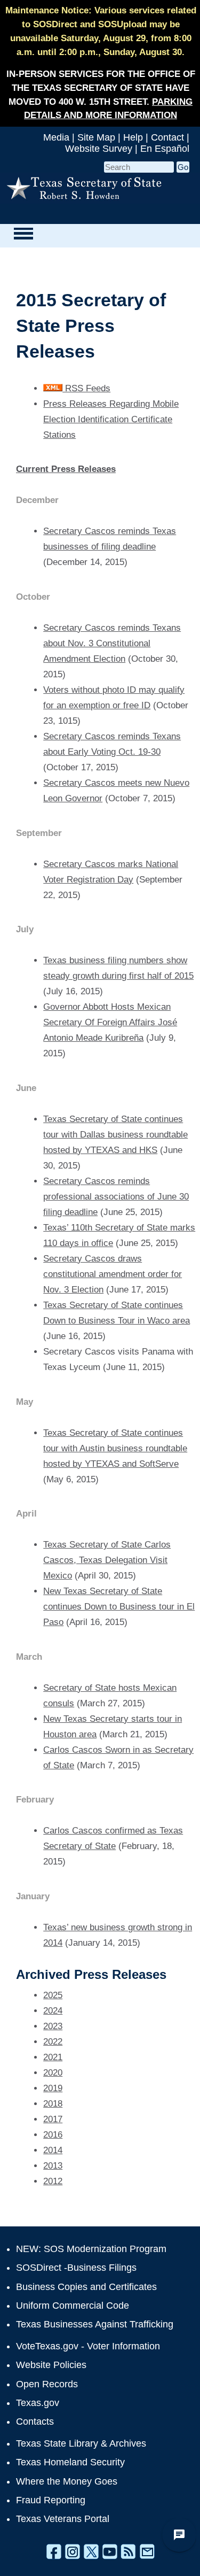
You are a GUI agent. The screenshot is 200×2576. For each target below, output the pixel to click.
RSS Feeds (86, 388)
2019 (53, 2088)
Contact (167, 137)
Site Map (96, 137)
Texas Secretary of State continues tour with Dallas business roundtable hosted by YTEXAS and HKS (115, 1135)
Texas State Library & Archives (81, 2443)
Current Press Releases (66, 469)
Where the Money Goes (67, 2481)
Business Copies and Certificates (86, 2287)
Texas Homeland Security (70, 2462)
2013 (53, 2166)
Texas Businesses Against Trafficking (95, 2324)
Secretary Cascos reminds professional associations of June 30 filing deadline (116, 1197)
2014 (53, 2150)
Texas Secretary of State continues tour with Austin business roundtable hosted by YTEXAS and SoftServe (115, 1448)
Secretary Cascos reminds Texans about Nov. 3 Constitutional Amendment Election (112, 643)
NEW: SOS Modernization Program (91, 2249)
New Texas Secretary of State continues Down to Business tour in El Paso (119, 1607)
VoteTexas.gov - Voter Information (88, 2346)
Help (133, 137)
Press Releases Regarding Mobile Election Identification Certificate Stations (111, 419)
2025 (53, 1995)
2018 (53, 2104)
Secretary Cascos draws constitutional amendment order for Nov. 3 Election (113, 1274)
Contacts (35, 2422)
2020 (53, 2073)
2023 (53, 2026)
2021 (53, 2057)
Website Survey (99, 149)
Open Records (47, 2384)
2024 (53, 2011)
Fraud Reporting (51, 2500)
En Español (165, 149)
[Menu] (23, 233)
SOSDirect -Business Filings (76, 2268)
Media (56, 137)
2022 (53, 2042)
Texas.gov (38, 2403)
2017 (53, 2119)
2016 (53, 2135)
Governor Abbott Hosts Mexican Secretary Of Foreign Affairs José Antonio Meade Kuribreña (110, 1022)
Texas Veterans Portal (63, 2519)
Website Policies (51, 2365)
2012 (53, 2181)
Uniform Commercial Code (73, 2306)
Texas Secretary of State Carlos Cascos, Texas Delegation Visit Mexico (107, 1560)
